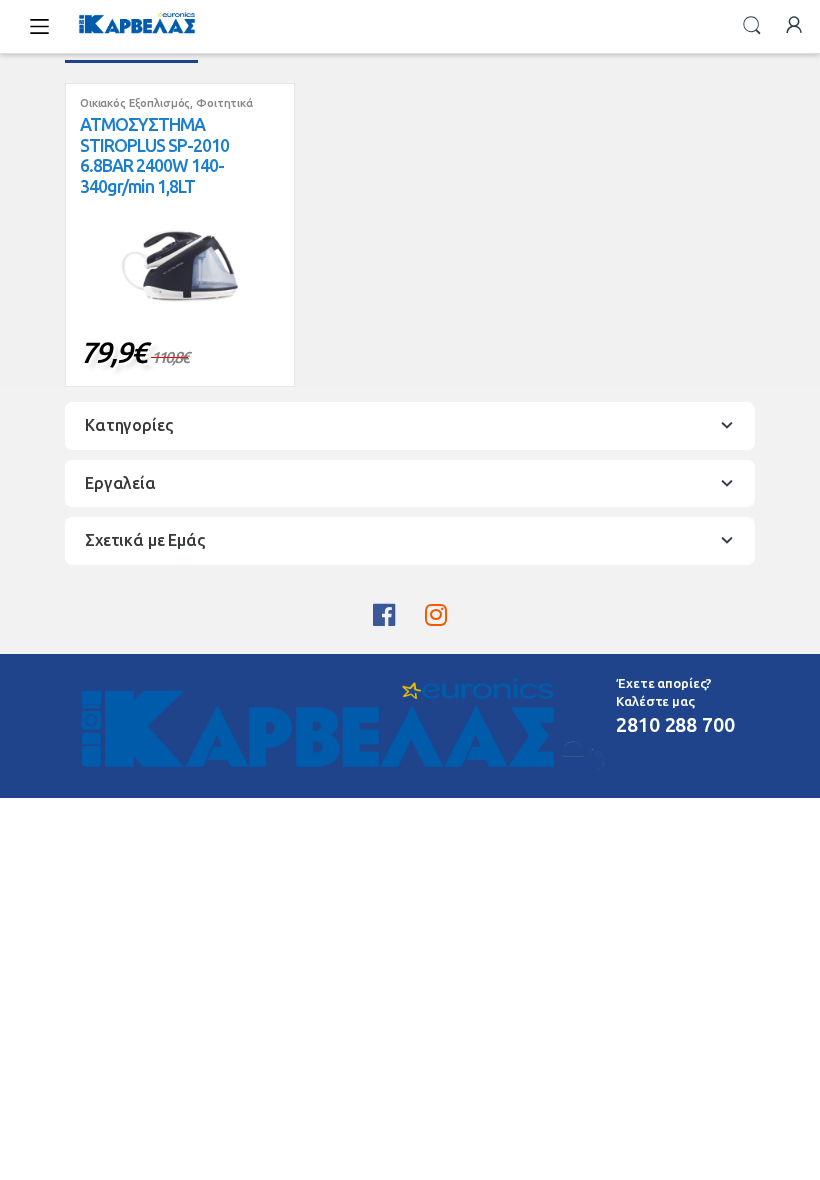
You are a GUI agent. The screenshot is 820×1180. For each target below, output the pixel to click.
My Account (794, 26)
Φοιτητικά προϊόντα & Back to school (166, 109)
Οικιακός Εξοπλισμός (135, 103)
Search (752, 26)
